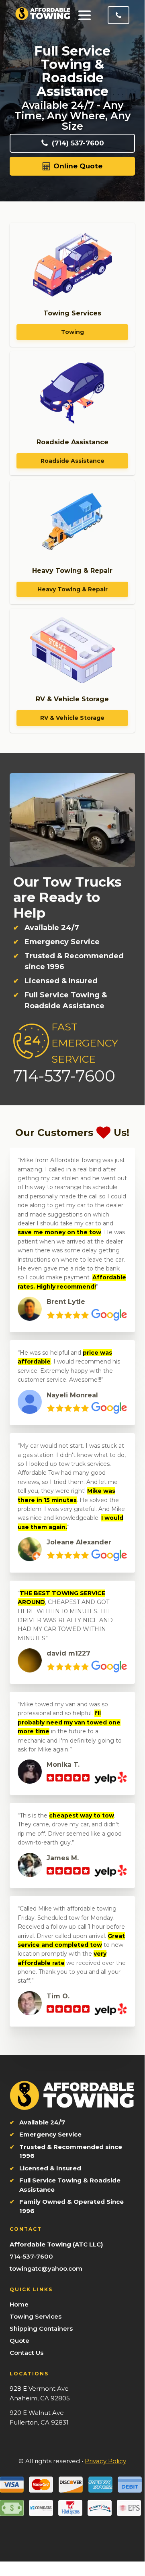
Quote (19, 2341)
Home (19, 2304)
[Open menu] (85, 15)
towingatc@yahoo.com (46, 2268)
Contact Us (27, 2353)
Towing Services (36, 2316)
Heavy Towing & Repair (72, 589)
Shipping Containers (41, 2328)
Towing (72, 332)
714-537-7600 (31, 2256)
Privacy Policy (105, 2461)
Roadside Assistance (72, 461)
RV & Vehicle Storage (72, 718)
